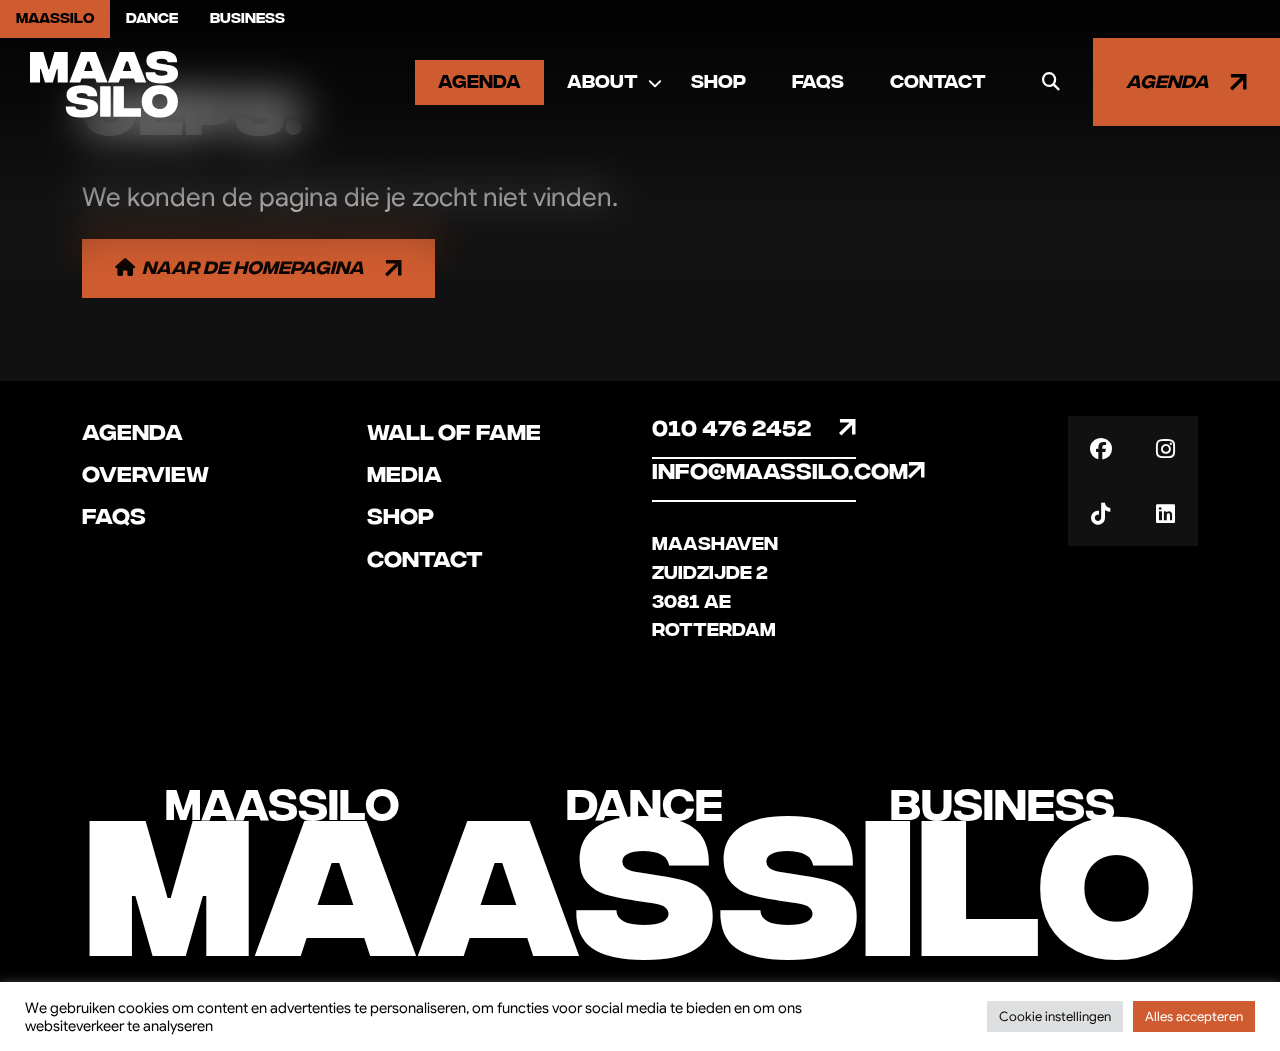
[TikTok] (1100, 513)
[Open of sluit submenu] (655, 83)
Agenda (479, 82)
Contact (938, 82)
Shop (718, 82)
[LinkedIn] (1165, 513)
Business (247, 18)
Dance (152, 18)
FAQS (818, 82)
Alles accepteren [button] (1194, 1016)
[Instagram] (1165, 448)
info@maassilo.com (754, 472)
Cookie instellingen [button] (1055, 1016)
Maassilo (55, 18)
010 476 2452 (731, 429)
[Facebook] (1100, 448)
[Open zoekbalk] (1051, 82)
